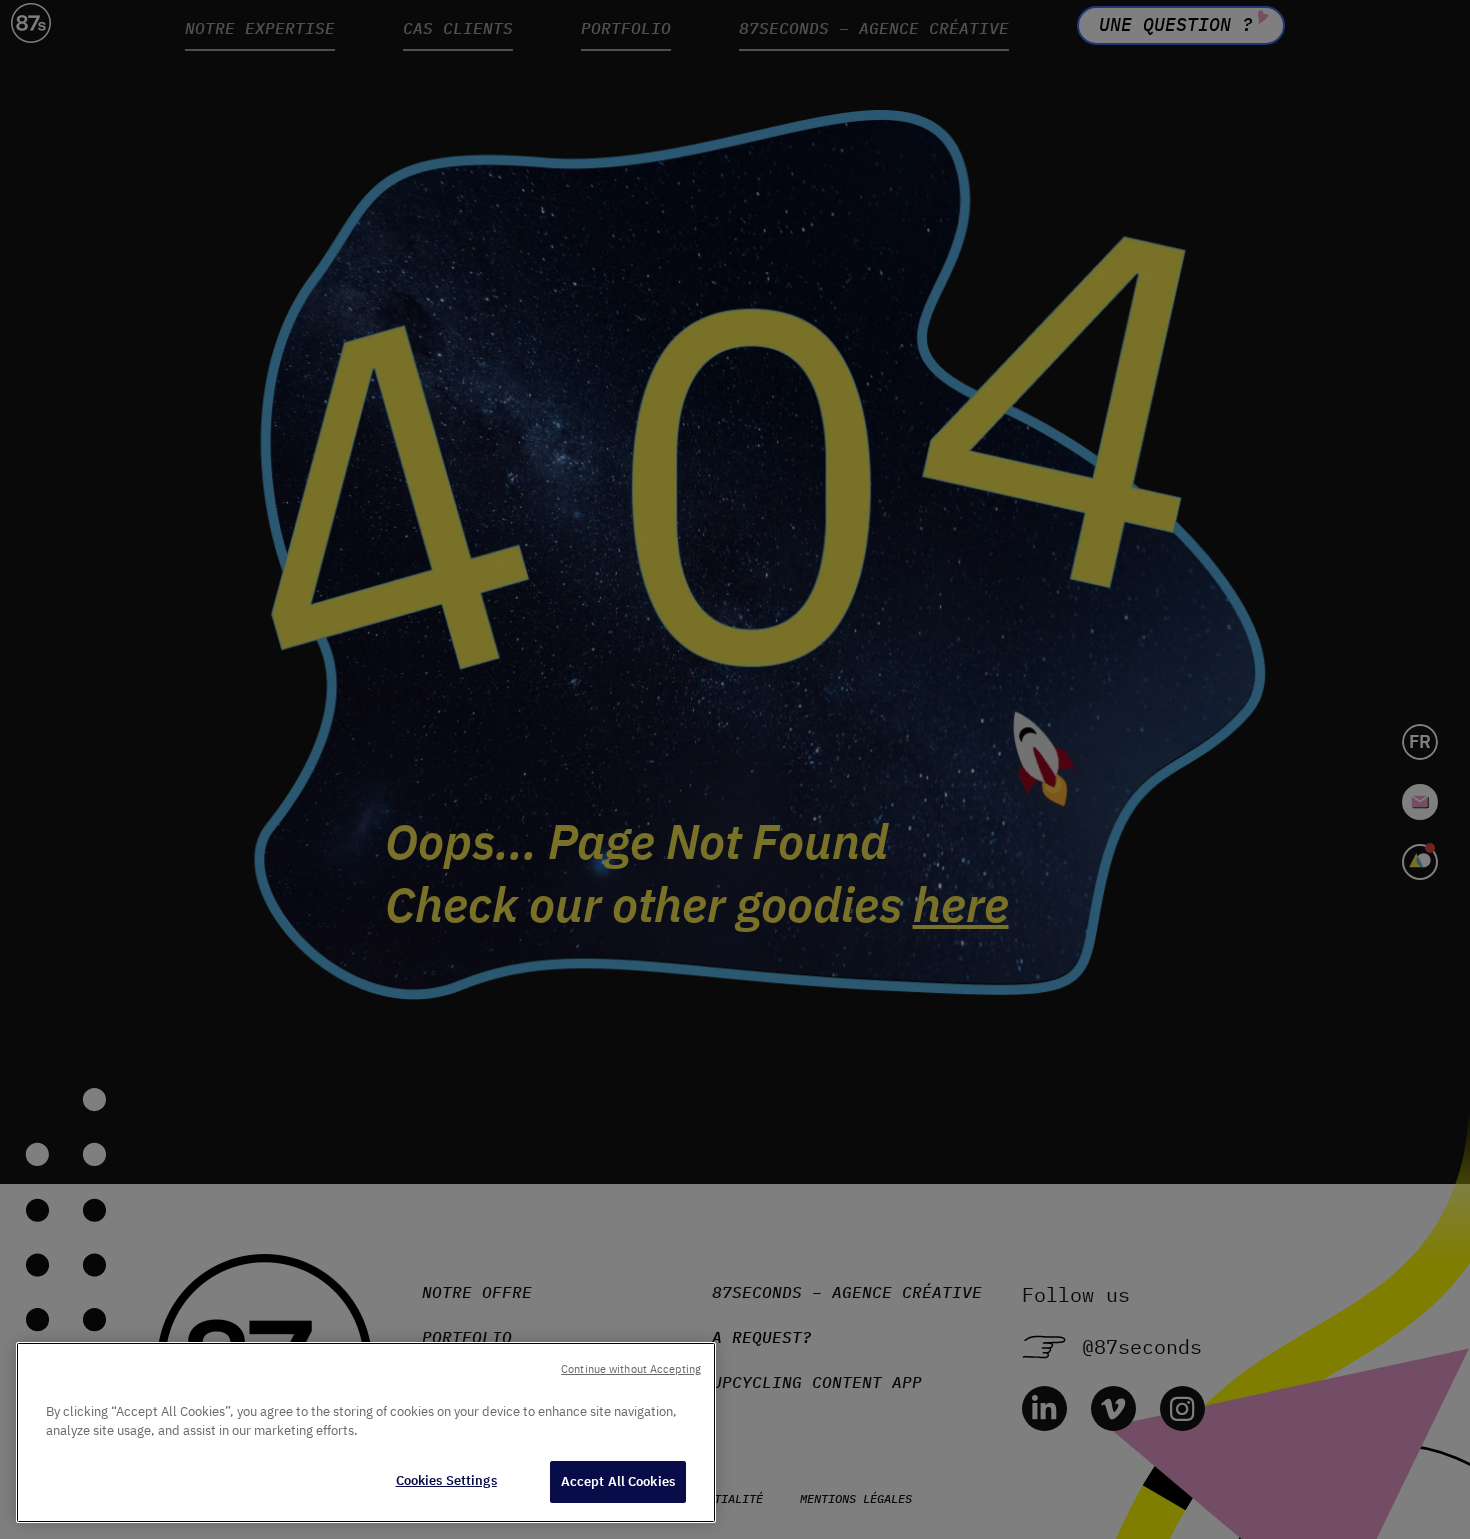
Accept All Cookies (618, 1481)
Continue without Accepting (631, 1369)
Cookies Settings (446, 1480)
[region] (366, 1432)
